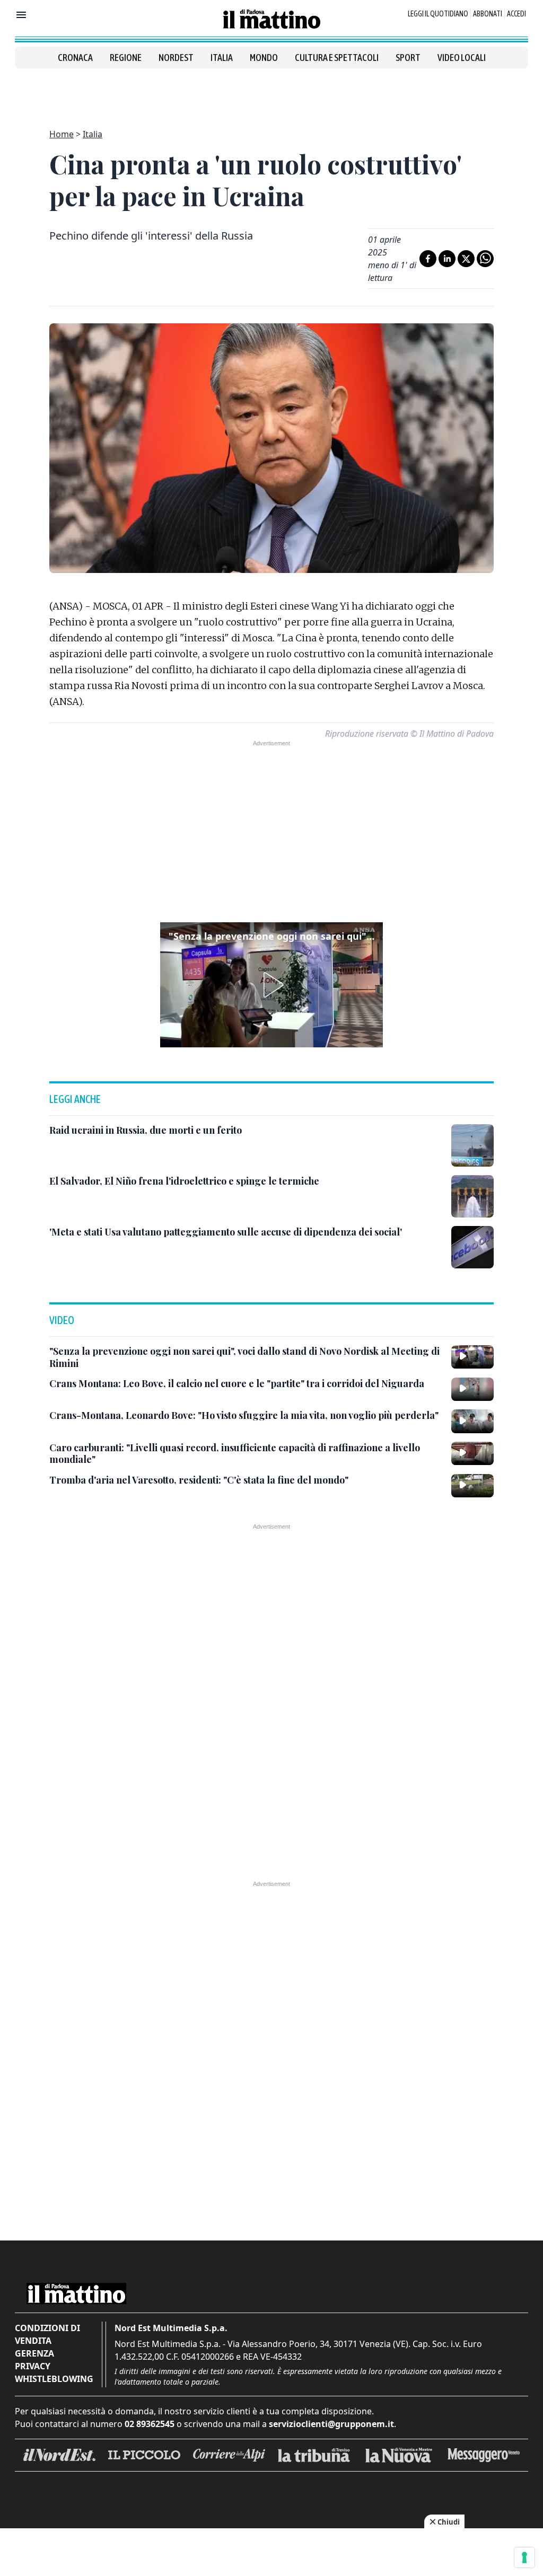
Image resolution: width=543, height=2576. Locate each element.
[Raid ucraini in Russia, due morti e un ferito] (472, 1145)
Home (62, 134)
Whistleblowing (54, 2379)
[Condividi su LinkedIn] (447, 259)
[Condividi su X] (466, 259)
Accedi (516, 14)
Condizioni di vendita (47, 2334)
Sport (408, 58)
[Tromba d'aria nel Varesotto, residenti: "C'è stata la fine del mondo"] (472, 1486)
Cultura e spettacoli (337, 58)
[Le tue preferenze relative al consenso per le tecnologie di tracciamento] (524, 2557)
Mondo (264, 58)
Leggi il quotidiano (438, 14)
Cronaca (75, 58)
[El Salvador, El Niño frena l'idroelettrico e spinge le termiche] (472, 1196)
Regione (126, 58)
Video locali (462, 58)
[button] (271, 985)
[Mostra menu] (21, 15)
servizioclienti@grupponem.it (331, 2424)
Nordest (176, 58)
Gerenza (34, 2353)
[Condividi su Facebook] (428, 259)
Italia (222, 58)
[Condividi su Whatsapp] (485, 259)
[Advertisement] (271, 92)
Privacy (33, 2366)
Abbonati (488, 14)
